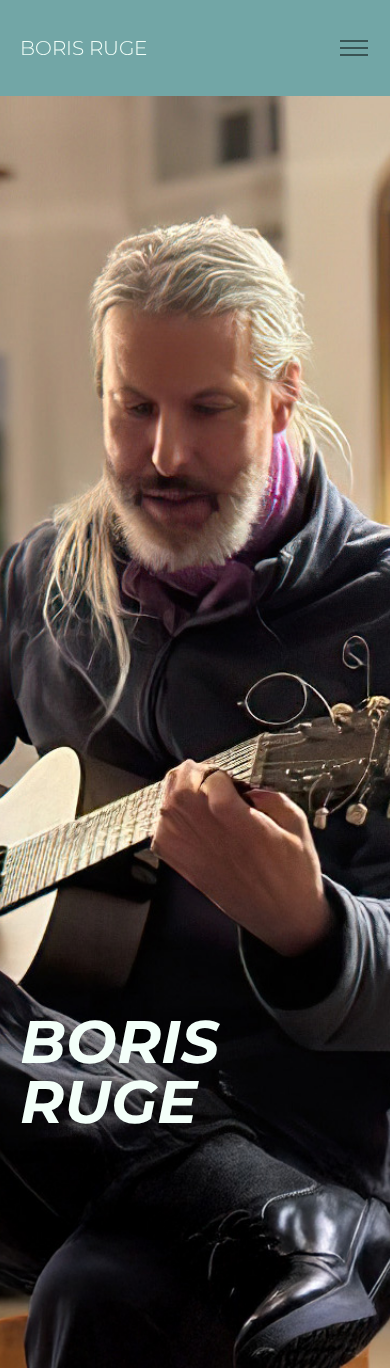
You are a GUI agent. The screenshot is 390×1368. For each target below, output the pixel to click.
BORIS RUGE (83, 48)
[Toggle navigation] (353, 48)
